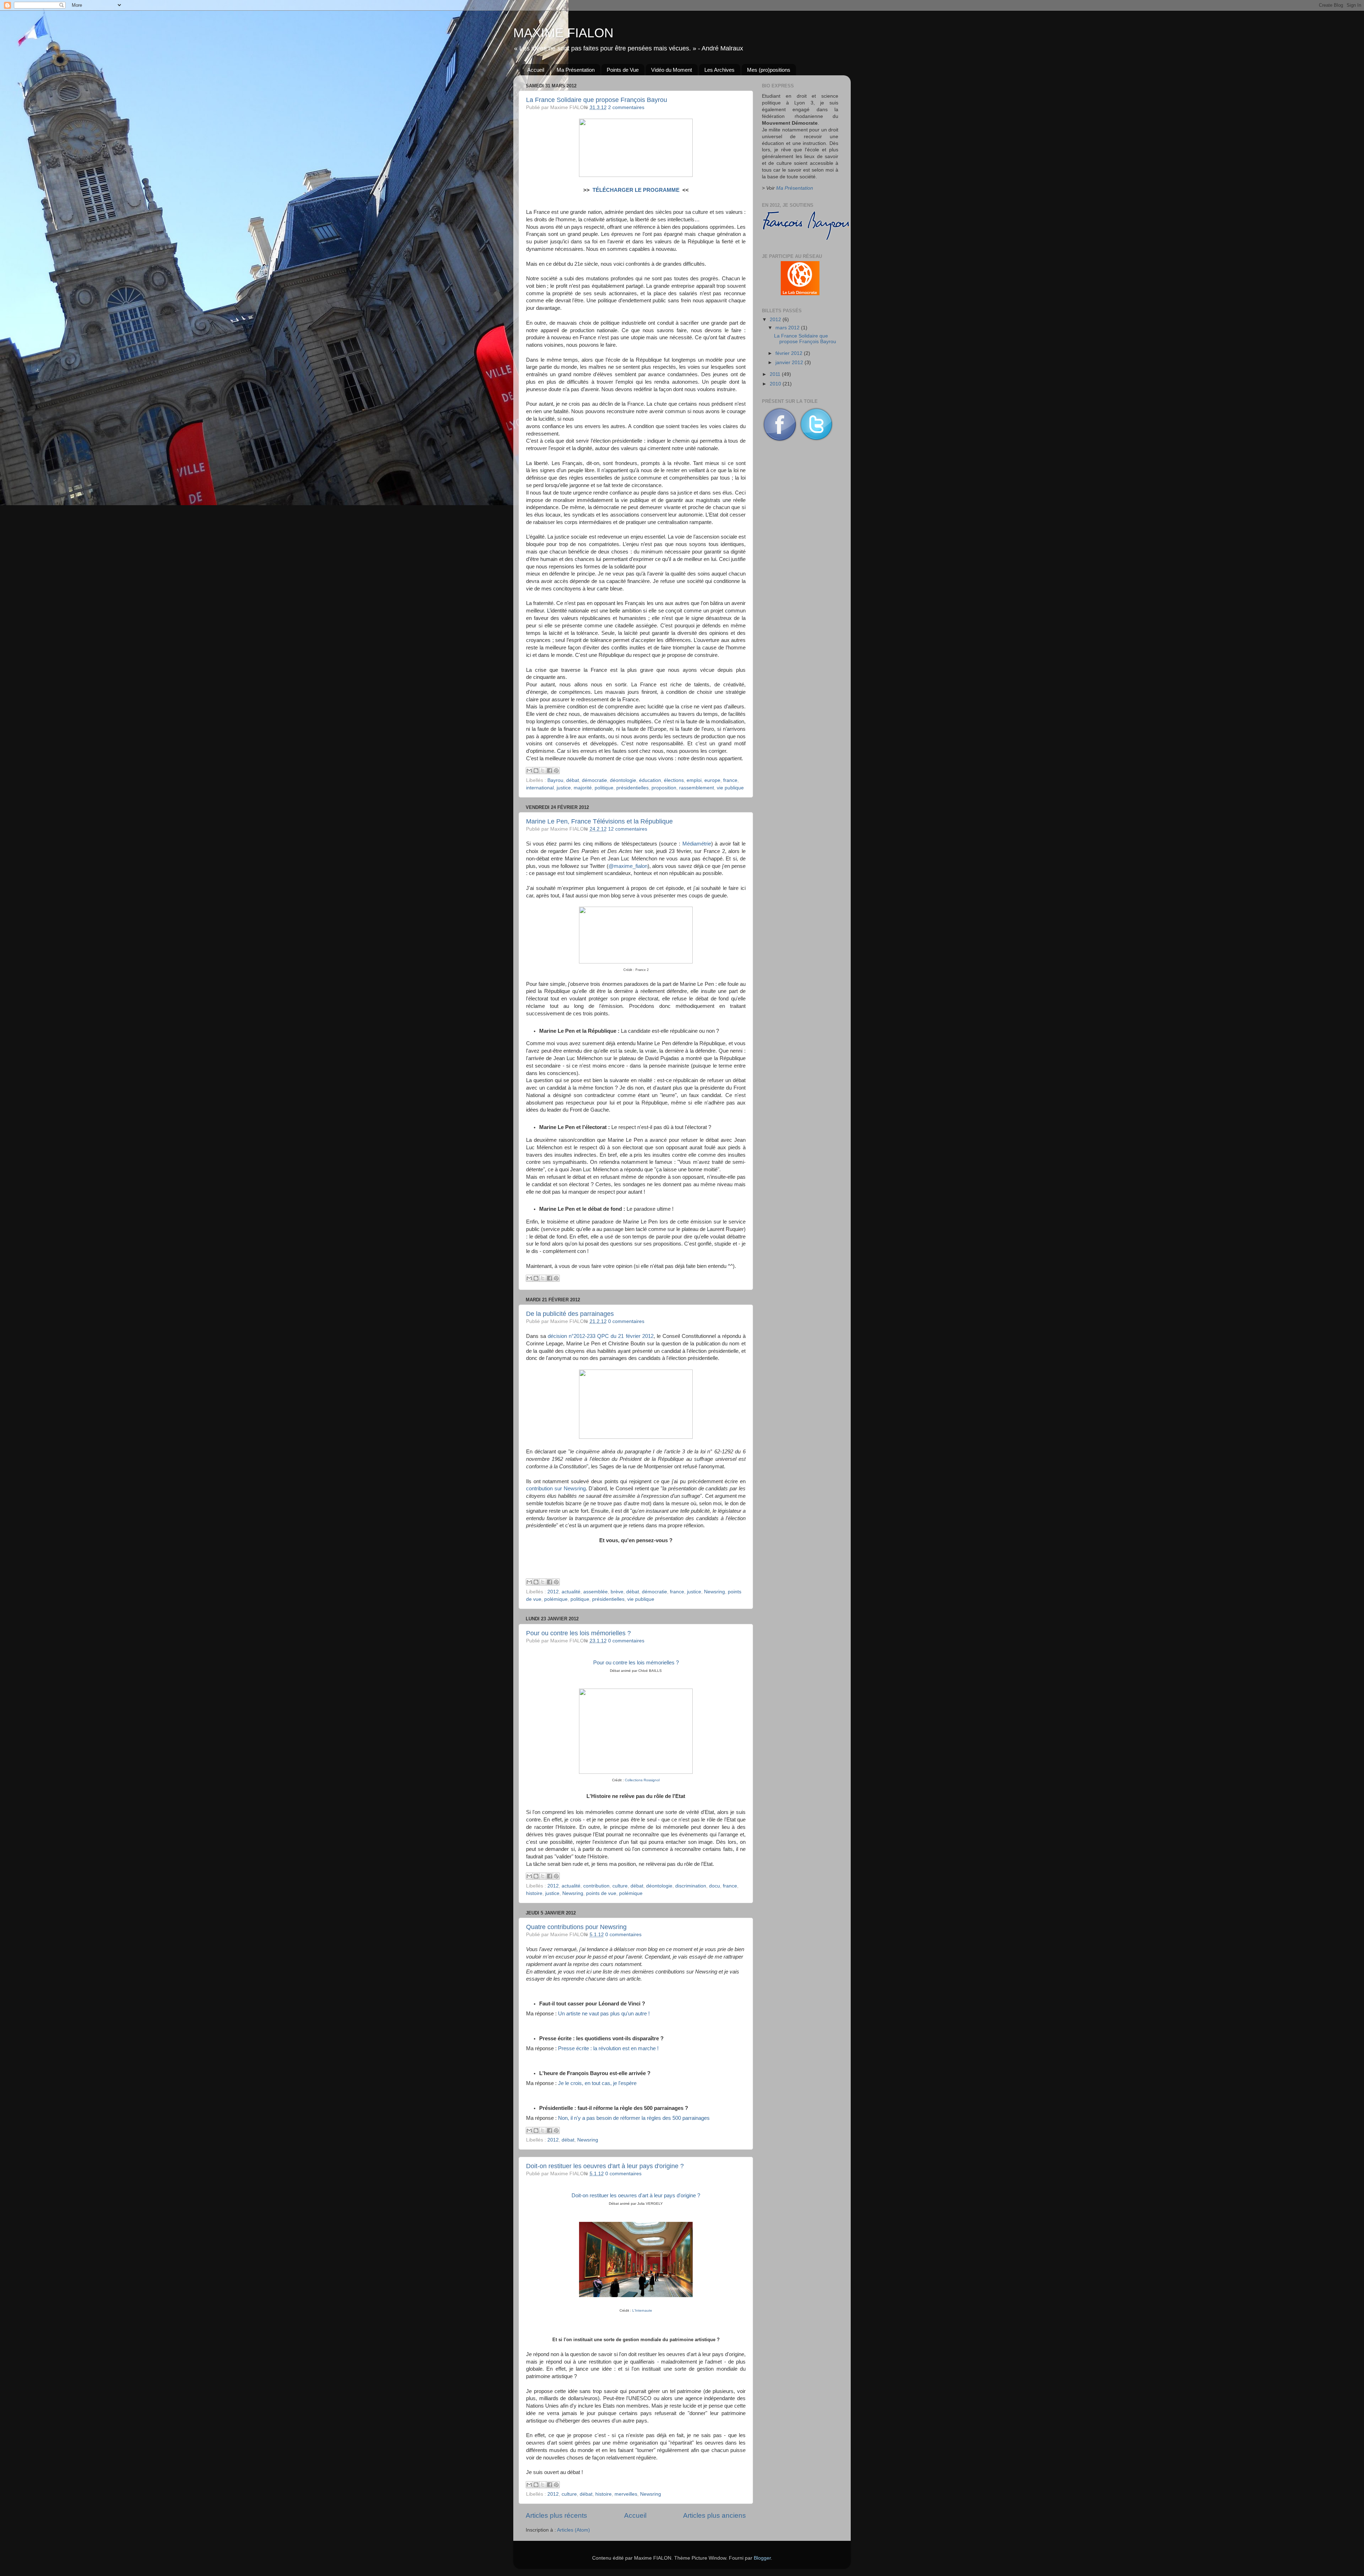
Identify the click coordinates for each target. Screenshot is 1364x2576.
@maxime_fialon (628, 866)
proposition (664, 788)
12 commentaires (628, 829)
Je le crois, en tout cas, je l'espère (597, 2083)
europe (712, 780)
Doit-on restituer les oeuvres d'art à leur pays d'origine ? (605, 2166)
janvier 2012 (790, 363)
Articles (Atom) (573, 2530)
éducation (650, 780)
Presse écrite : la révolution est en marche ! (608, 2048)
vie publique (730, 788)
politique (604, 788)
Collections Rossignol (642, 1780)
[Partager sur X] (543, 771)
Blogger (762, 2558)
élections (674, 780)
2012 (553, 1592)
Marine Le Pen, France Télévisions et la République (599, 821)
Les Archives (719, 70)
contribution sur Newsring (556, 1489)
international (540, 788)
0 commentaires (626, 1321)
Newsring (715, 1592)
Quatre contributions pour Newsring (576, 1927)
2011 (776, 374)
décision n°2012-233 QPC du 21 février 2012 (600, 1336)
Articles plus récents (556, 2515)
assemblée (596, 1592)
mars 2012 (788, 328)
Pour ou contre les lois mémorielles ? (578, 1633)
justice (564, 788)
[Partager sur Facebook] (550, 771)
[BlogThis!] (536, 771)
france (730, 780)
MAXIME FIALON (563, 33)
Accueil (536, 70)
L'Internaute (642, 2310)
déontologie (623, 780)
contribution (596, 1886)
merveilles (626, 2494)
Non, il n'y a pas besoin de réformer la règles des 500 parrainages (634, 2118)
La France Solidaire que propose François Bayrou (597, 100)
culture (620, 1886)
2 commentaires (626, 107)
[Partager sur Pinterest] (556, 771)
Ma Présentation (576, 70)
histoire (534, 1893)
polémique (556, 1599)
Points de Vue (623, 70)
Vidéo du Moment (672, 70)
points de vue (601, 1893)
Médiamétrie (697, 844)
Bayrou (555, 780)
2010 (776, 384)
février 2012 (790, 353)
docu (715, 1886)
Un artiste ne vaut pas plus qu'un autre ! (604, 2014)
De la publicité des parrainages (570, 1314)
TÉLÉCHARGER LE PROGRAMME (636, 190)
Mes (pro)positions (769, 70)
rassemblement (697, 788)
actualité (571, 1592)
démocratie (594, 780)
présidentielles (632, 788)
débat (573, 780)
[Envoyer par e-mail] (529, 771)
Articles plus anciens (715, 2515)
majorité (583, 788)
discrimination (691, 1886)
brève (617, 1592)
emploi (694, 780)
